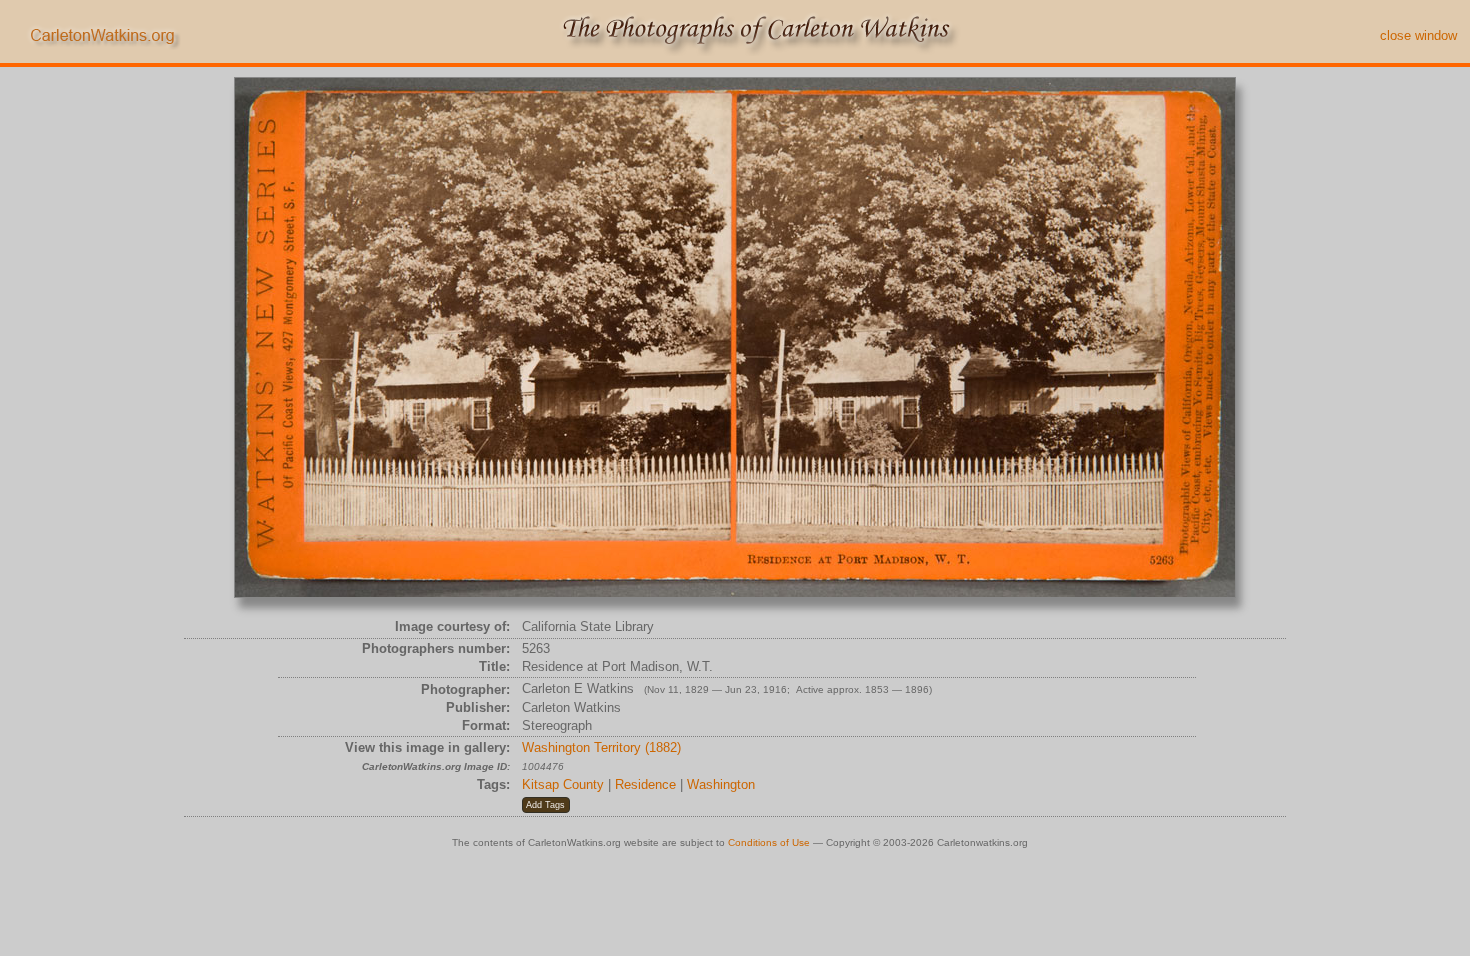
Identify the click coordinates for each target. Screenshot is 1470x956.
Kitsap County (563, 784)
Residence (645, 784)
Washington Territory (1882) (601, 747)
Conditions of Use (769, 842)
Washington (721, 784)
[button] (546, 805)
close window (1418, 35)
